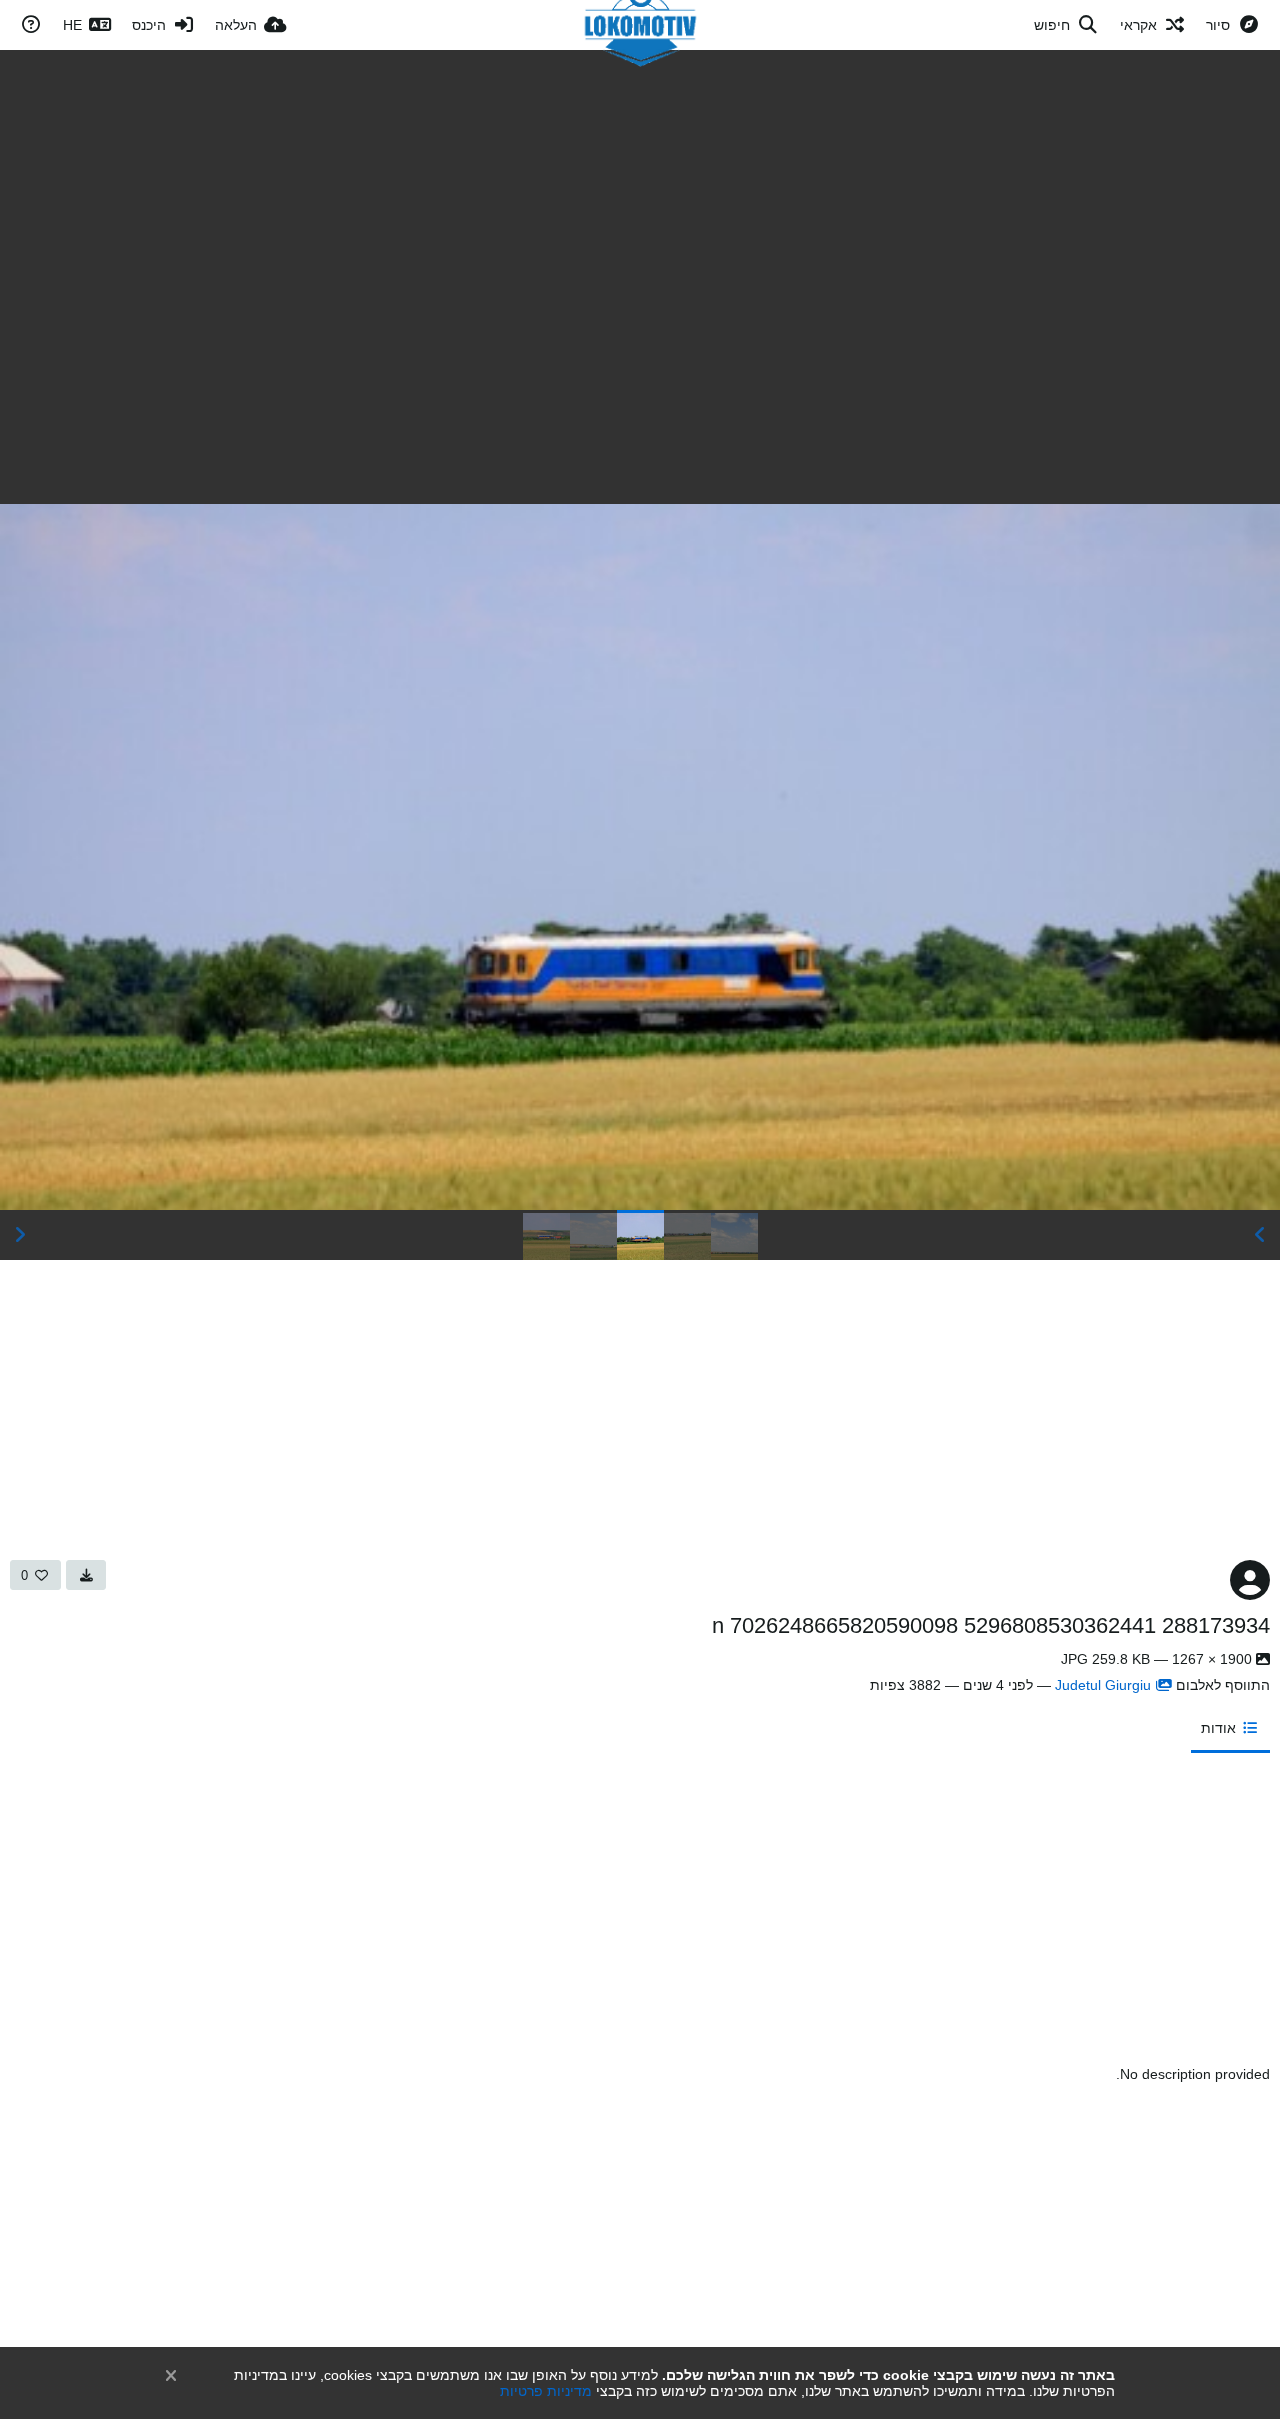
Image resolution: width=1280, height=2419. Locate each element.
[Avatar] (1250, 1580)
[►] (20, 1235)
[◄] (1260, 1235)
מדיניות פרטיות (546, 2391)
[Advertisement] (640, 200)
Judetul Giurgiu (1103, 1685)
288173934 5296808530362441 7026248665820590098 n (991, 1625)
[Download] (86, 1575)
